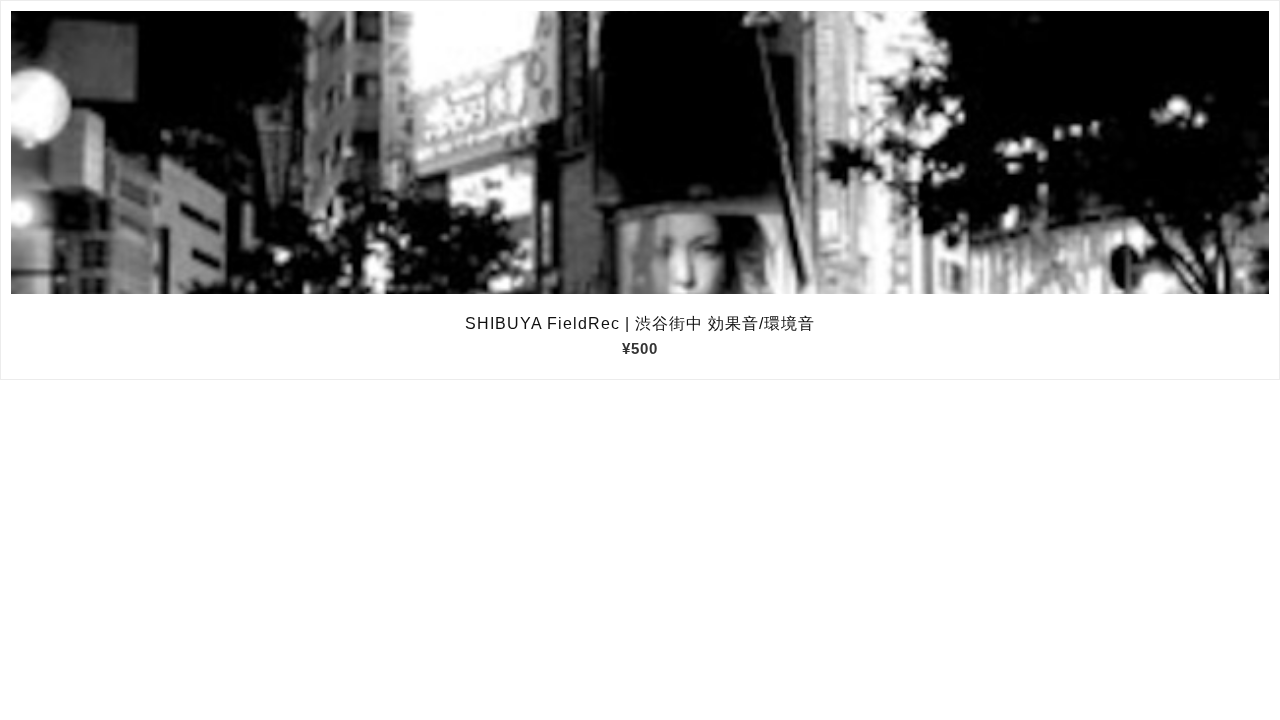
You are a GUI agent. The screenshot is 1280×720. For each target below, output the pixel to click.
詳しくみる (640, 153)
